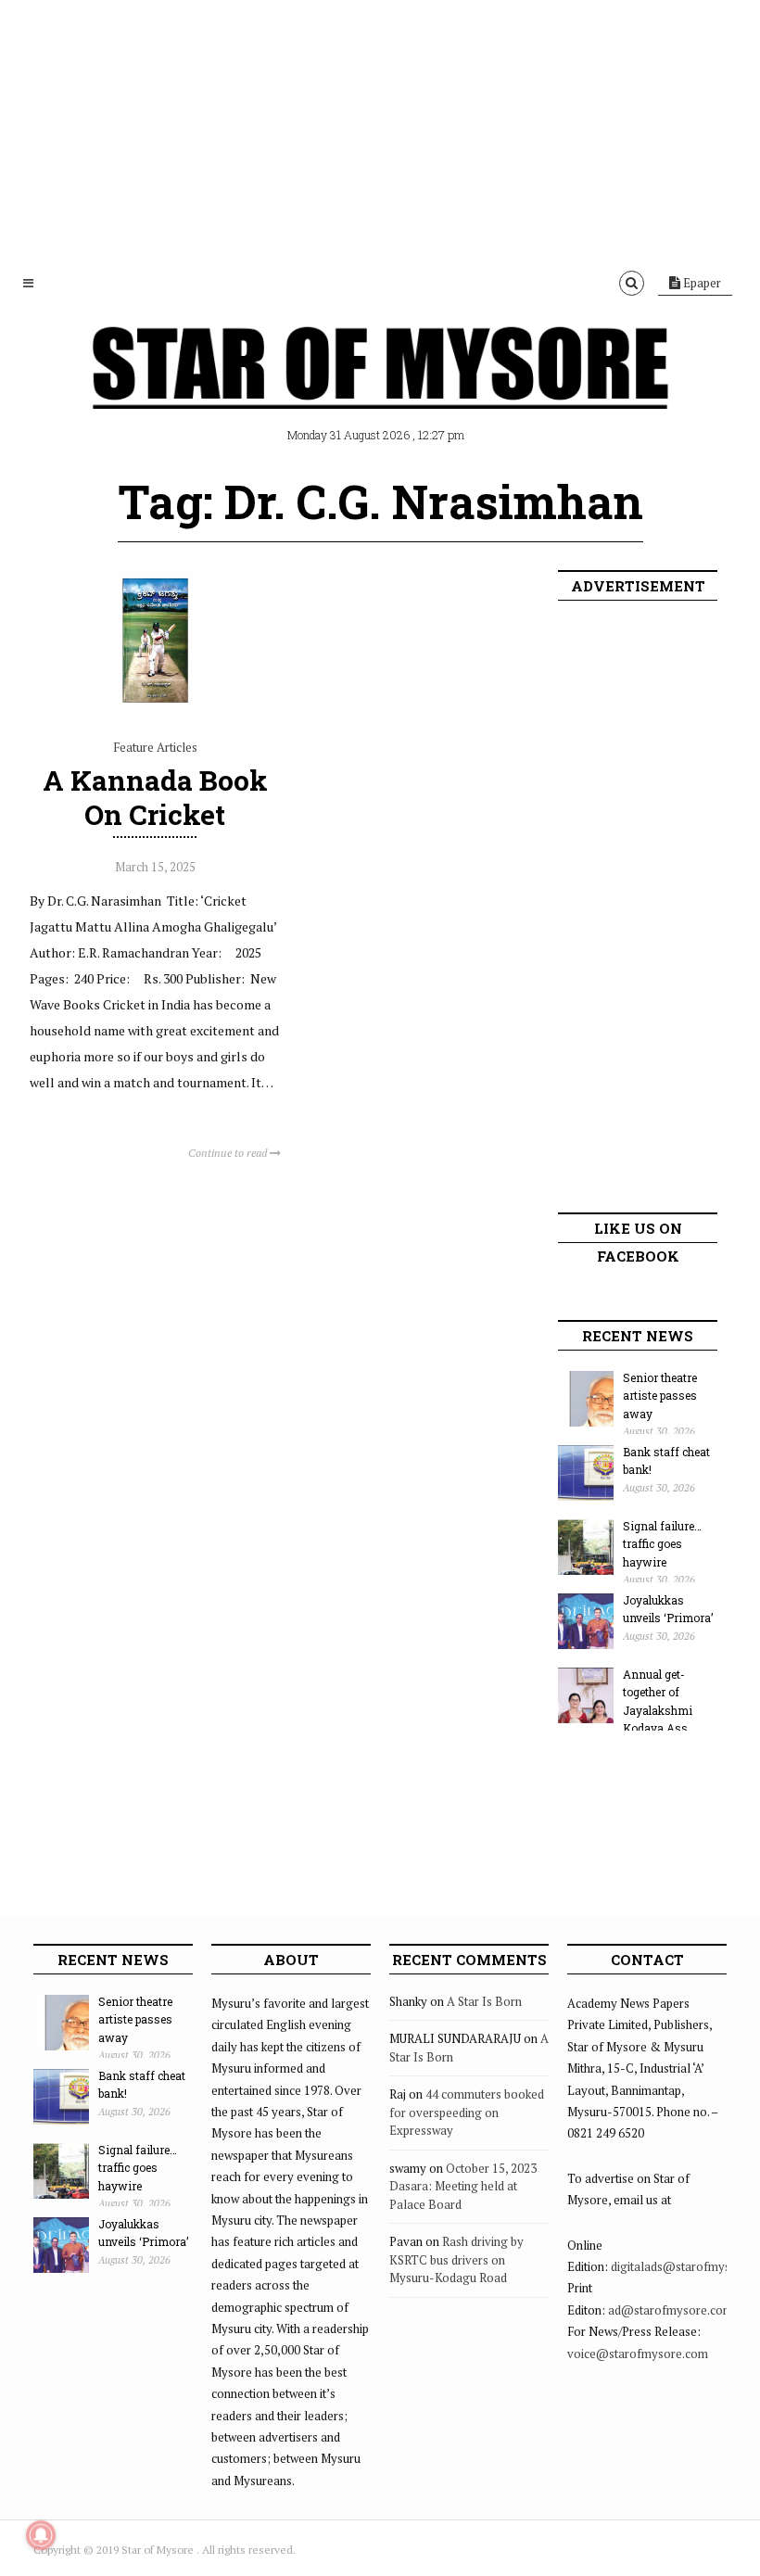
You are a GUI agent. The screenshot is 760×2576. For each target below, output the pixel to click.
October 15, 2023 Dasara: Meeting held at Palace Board (463, 2186)
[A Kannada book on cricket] (155, 706)
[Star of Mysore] (380, 389)
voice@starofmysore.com (638, 2354)
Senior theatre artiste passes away (660, 1396)
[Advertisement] (380, 130)
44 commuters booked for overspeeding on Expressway (467, 2112)
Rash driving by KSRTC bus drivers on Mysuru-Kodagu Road (456, 2259)
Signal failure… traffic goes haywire (662, 1544)
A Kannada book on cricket (155, 797)
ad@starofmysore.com (671, 2310)
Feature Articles (155, 747)
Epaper (701, 283)
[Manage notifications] (41, 2535)
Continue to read (229, 1153)
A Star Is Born (484, 2001)
